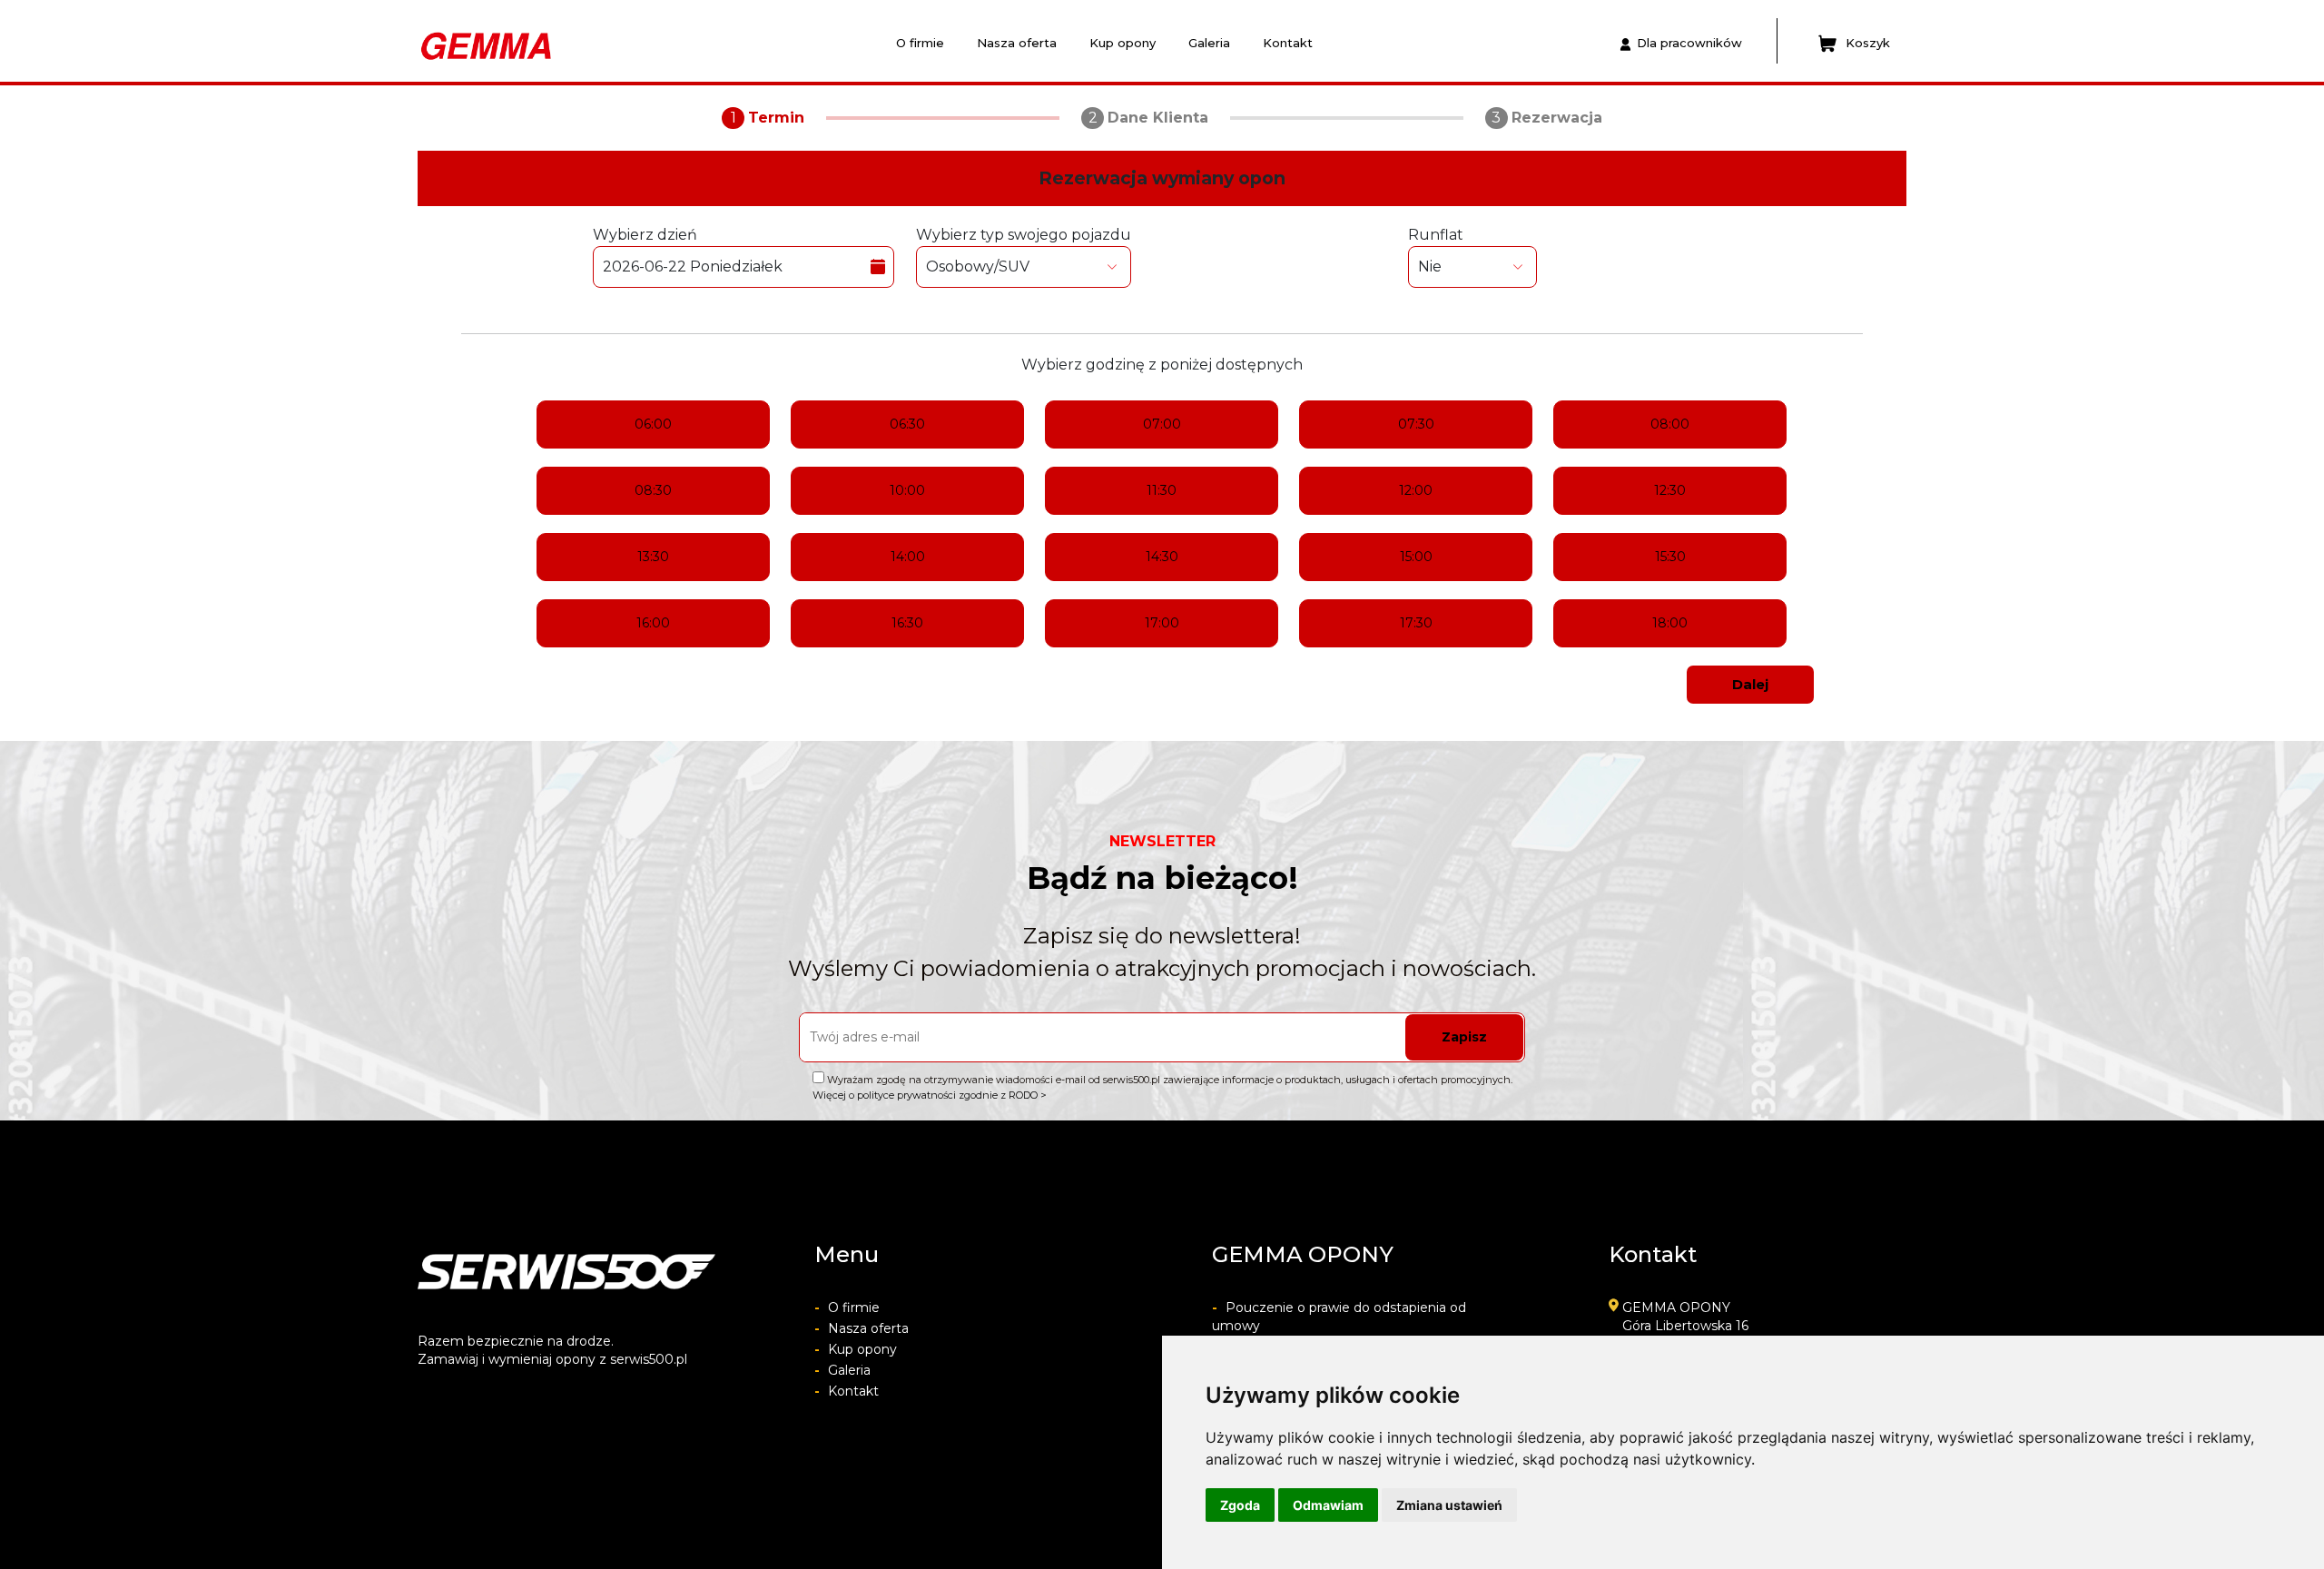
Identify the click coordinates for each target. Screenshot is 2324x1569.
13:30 (653, 557)
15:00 (1416, 557)
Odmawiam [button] (1328, 1505)
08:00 (1670, 424)
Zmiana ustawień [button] (1449, 1505)
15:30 (1670, 557)
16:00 (653, 623)
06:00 (653, 424)
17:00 (1162, 623)
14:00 (908, 557)
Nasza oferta (1017, 43)
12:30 (1670, 490)
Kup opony (1123, 43)
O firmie (920, 43)
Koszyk (1868, 43)
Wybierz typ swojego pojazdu (1024, 235)
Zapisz (1464, 1037)
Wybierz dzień (645, 235)
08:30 (653, 490)
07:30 (1416, 424)
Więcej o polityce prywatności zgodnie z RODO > (930, 1095)
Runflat (1436, 235)
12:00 (1416, 490)
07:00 (1162, 424)
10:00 (907, 490)
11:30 (1162, 490)
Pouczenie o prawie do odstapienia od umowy (1339, 1317)
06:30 (907, 424)
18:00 (1670, 623)
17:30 (1416, 623)
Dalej (1750, 684)
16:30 (907, 623)
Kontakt (1288, 43)
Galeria (1209, 43)
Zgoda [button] (1240, 1505)
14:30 (1162, 557)
